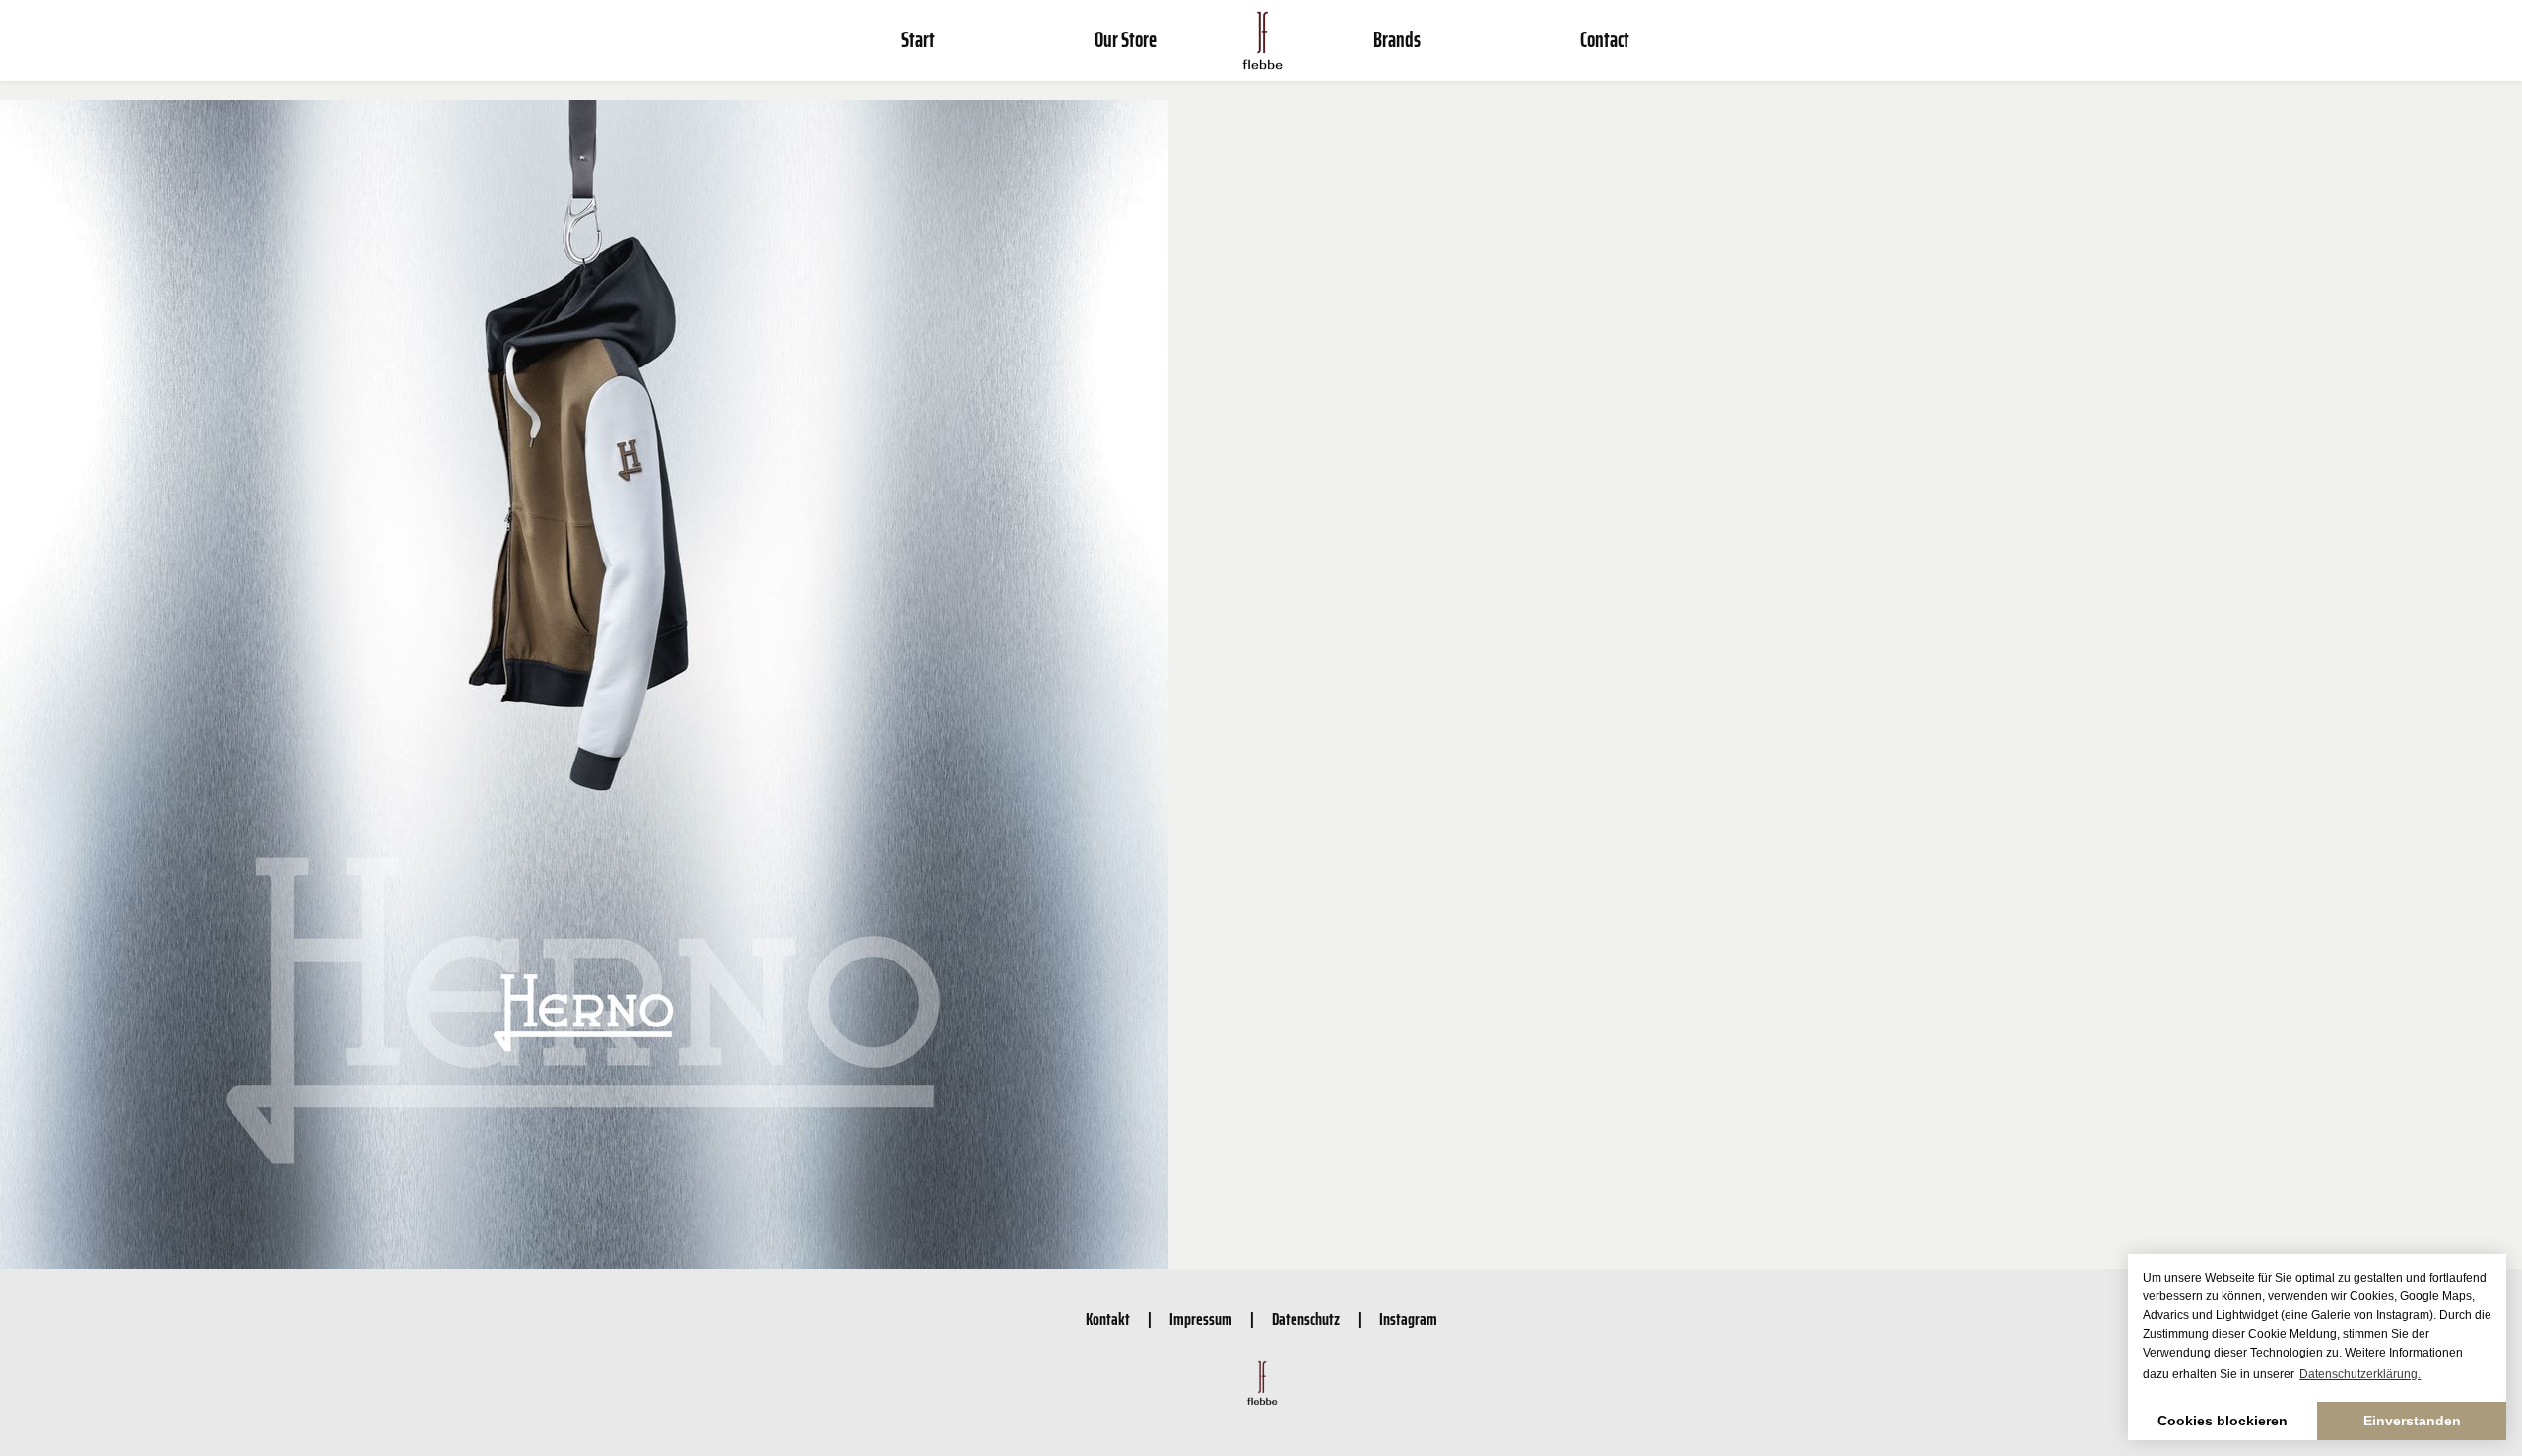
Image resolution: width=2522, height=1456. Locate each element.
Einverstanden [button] (2412, 1421)
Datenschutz (1306, 1319)
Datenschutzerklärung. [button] (2360, 1374)
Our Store (1126, 40)
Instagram (1408, 1319)
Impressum (1201, 1319)
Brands (1397, 40)
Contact (1605, 40)
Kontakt (1108, 1319)
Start (918, 40)
